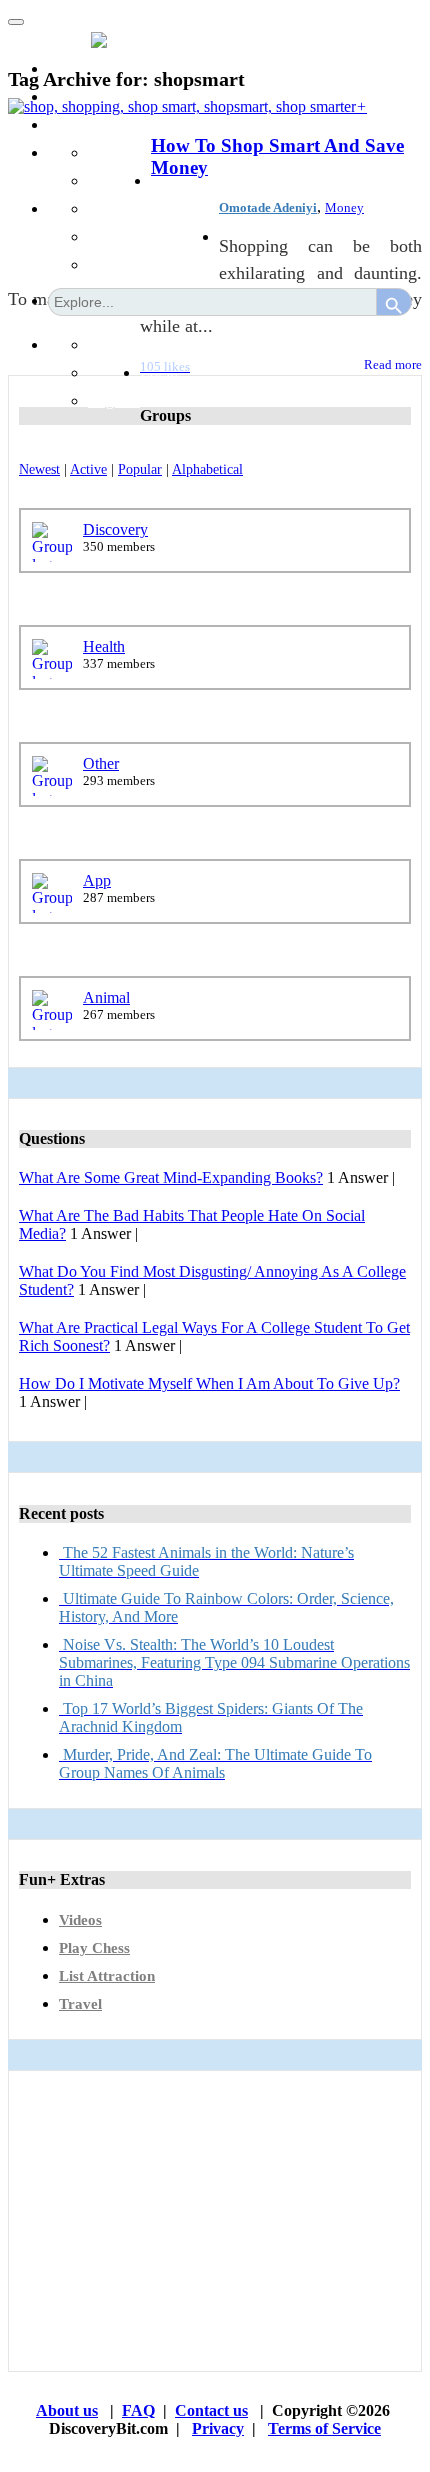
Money (344, 207)
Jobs (165, 180)
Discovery (115, 529)
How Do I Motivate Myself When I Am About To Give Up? (209, 1383)
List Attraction (107, 1976)
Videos (80, 1920)
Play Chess (94, 1948)
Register (114, 400)
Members (77, 96)
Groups (71, 124)
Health (104, 646)
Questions (119, 180)
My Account (181, 344)
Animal (106, 997)
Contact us (211, 2410)
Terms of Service (324, 2428)
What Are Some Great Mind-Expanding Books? (171, 1177)
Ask (101, 152)
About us (67, 2410)
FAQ (138, 2410)
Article (109, 236)
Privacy (218, 2428)
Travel (80, 2004)
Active (88, 469)
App (97, 880)
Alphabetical (207, 469)
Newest (39, 469)
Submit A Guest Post (153, 208)
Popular (140, 469)
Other (101, 763)
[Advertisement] (215, 2221)
